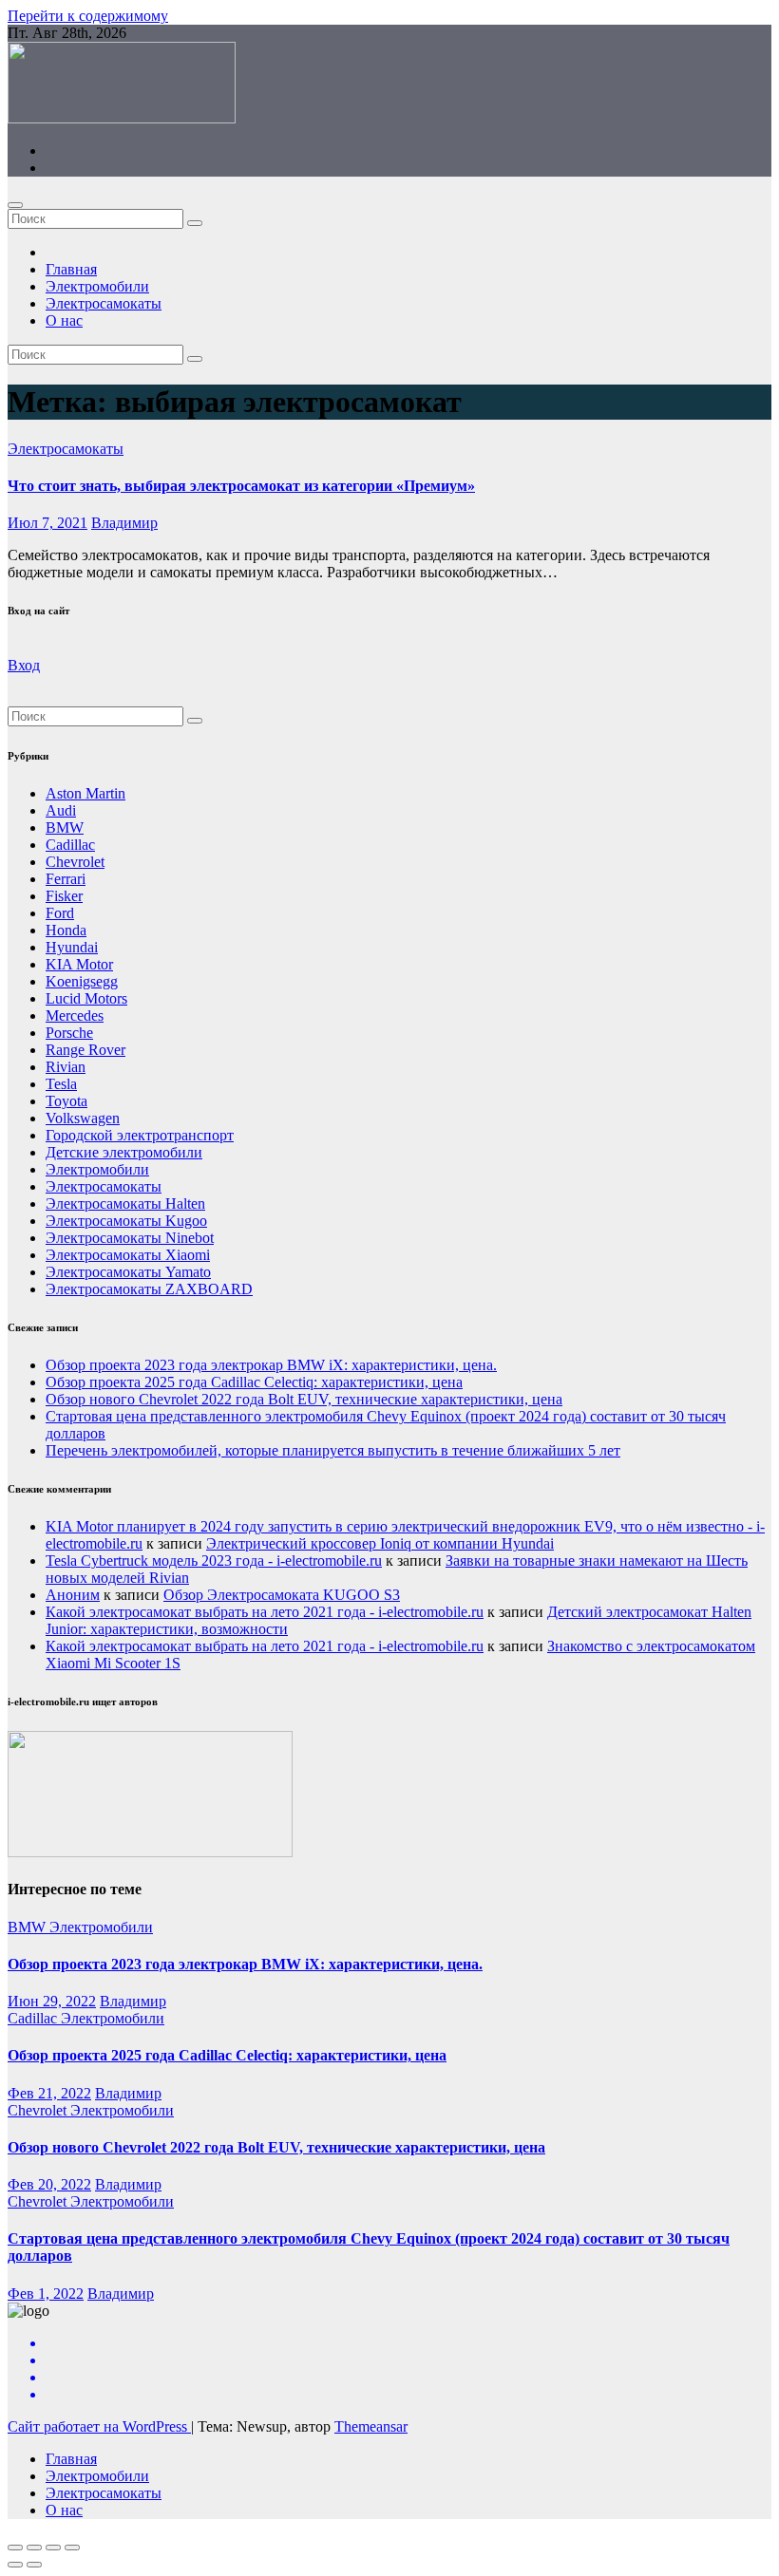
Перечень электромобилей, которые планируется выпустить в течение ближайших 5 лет (333, 1450)
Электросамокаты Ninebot (130, 1238)
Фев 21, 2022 (49, 2093)
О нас (64, 320)
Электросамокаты (104, 303)
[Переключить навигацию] (15, 205)
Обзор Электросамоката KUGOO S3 (282, 1595)
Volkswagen (83, 1118)
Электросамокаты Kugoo (126, 1221)
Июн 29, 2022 (52, 2001)
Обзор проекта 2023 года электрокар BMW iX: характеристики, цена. (271, 1365)
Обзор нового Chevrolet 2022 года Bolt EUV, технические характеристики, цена (304, 1399)
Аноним (73, 1595)
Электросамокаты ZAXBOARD (149, 1289)
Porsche (69, 1033)
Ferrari (66, 879)
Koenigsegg (82, 981)
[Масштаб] (72, 2548)
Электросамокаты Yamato (128, 1272)
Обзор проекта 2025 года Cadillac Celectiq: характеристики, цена (254, 1382)
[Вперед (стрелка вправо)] (34, 2565)
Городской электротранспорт (140, 1135)
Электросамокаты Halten (125, 1203)
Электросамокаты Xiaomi (128, 1255)
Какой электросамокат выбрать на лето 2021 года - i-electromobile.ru (265, 1612)
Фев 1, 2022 (46, 2294)
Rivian (66, 1067)
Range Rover (85, 1050)
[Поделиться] (34, 2548)
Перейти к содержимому (88, 16)
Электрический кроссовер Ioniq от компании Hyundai (380, 1543)
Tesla (61, 1084)
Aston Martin (85, 793)
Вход (24, 665)
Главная (71, 269)
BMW (65, 827)
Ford (60, 913)
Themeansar (371, 2426)
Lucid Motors (86, 998)
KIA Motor (79, 964)
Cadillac (70, 845)
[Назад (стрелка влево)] (15, 2565)
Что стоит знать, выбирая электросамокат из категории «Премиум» (241, 486)
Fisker (64, 896)
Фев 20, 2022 (49, 2184)
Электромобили (97, 286)
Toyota (66, 1101)
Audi (61, 810)
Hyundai (72, 947)
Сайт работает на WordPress (99, 2426)
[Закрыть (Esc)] (15, 2548)
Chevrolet (75, 862)
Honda (66, 930)
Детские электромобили (124, 1152)
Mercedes (75, 1015)
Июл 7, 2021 (47, 523)
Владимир (124, 523)
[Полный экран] (53, 2548)
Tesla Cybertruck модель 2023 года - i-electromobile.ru (214, 1561)
